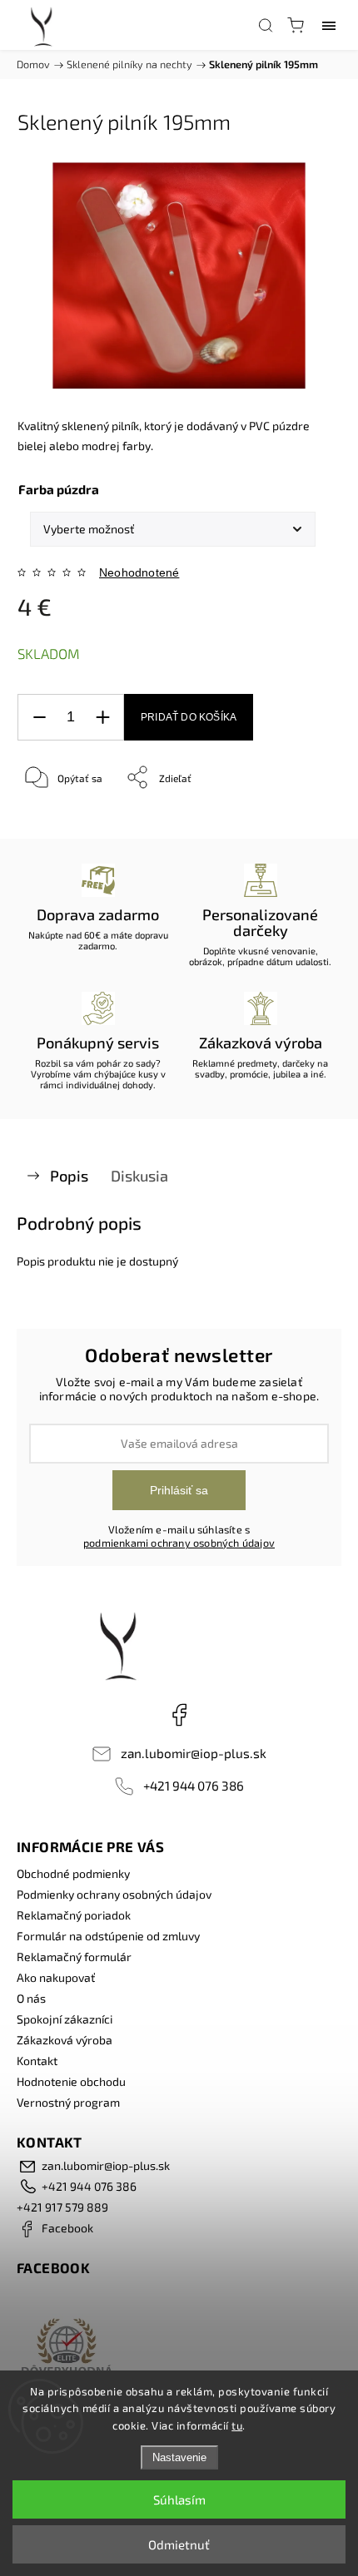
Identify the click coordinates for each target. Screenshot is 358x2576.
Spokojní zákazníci (65, 2019)
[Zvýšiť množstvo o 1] (102, 718)
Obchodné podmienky (73, 1873)
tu (237, 2425)
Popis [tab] (69, 1176)
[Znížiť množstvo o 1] (39, 718)
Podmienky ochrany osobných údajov (114, 1894)
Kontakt (37, 2061)
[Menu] (329, 25)
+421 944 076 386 (194, 1786)
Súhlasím (179, 2499)
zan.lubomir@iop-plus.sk (194, 1753)
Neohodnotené (139, 572)
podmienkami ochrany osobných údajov (179, 1543)
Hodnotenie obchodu (71, 2081)
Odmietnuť (179, 2544)
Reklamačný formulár (74, 1957)
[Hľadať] (266, 25)
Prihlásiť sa (179, 1490)
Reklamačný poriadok (74, 1915)
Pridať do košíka (189, 717)
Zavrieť (302, 820)
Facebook (179, 1715)
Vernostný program (68, 2102)
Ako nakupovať (56, 1977)
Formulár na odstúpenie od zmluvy (108, 1936)
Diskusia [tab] (139, 1176)
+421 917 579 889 (62, 2207)
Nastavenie (179, 2457)
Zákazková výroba (65, 2040)
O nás (31, 1998)
